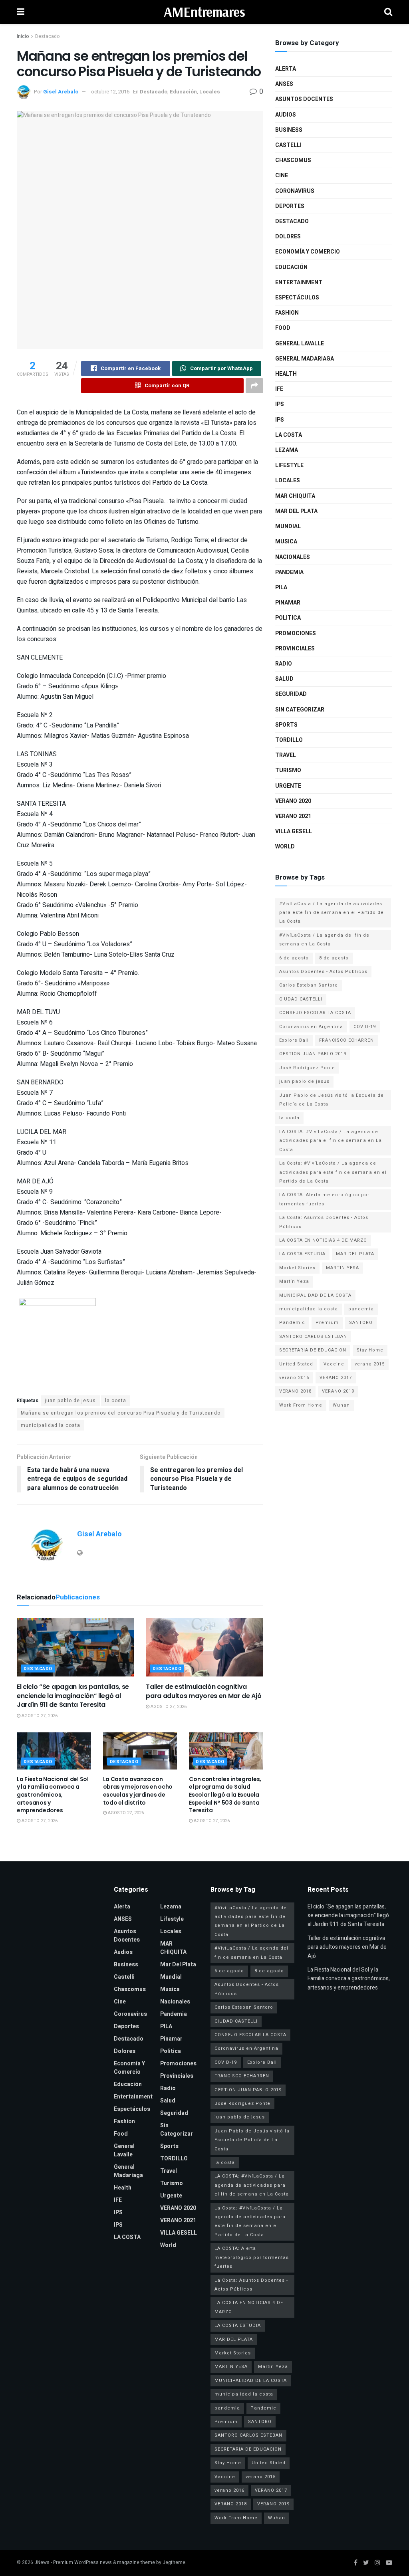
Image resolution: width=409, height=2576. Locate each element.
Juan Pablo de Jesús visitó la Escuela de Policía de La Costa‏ (332, 1100)
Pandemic (292, 1323)
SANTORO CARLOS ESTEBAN (313, 1337)
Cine (282, 175)
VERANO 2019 (338, 1391)
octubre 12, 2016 (110, 92)
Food (283, 328)
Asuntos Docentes (304, 99)
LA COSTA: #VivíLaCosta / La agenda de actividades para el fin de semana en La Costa (331, 1141)
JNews (42, 2562)
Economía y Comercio (308, 252)
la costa (116, 1401)
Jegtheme (174, 2562)
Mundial (288, 526)
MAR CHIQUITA (295, 496)
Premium (327, 1323)
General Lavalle (300, 344)
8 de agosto (334, 958)
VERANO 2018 (295, 1391)
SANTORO (361, 1323)
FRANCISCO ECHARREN (346, 1040)
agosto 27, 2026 (39, 1716)
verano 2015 (370, 1364)
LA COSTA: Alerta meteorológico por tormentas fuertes (324, 1199)
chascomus (293, 160)
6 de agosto (294, 958)
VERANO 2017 (336, 1378)
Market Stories (297, 1268)
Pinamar (288, 603)
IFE (279, 389)
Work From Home (301, 1405)
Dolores (288, 237)
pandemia (361, 1309)
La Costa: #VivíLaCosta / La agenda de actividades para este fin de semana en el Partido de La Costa (333, 1172)
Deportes (290, 206)
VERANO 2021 (293, 816)
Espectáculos (297, 298)
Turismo (288, 770)
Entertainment (299, 282)
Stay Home (370, 1350)
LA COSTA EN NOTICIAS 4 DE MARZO (323, 1240)
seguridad (291, 694)
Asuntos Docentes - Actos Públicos (323, 972)
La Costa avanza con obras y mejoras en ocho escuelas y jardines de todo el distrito (138, 1791)
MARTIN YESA (342, 1268)
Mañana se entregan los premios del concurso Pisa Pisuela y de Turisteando (121, 1413)
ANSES (284, 84)
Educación (183, 92)
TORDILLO (289, 740)
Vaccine (334, 1364)
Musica (286, 542)
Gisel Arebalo (61, 92)
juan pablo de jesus (70, 1401)
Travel (286, 755)
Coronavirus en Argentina (311, 1027)
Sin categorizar (300, 710)
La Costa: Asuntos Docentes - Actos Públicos (324, 1222)
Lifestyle (289, 465)
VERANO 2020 (293, 801)
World (285, 847)
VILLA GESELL (294, 831)
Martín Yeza (294, 1281)
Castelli (288, 145)
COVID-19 (365, 1027)
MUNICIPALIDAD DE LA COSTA (315, 1295)
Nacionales (293, 557)
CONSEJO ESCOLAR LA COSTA (315, 1013)
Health (286, 374)
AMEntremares (204, 12)
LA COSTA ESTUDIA (302, 1254)
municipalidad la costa (51, 1425)
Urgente (288, 786)
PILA (281, 588)
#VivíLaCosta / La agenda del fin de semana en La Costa (324, 940)
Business (289, 130)
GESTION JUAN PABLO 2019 (313, 1054)
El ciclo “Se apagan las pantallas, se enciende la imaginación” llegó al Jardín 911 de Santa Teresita (73, 1696)
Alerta (286, 69)
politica (288, 618)
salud (284, 679)
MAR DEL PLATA (355, 1254)
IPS (280, 404)
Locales (210, 92)
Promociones (296, 633)
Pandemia (289, 572)
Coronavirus (295, 191)
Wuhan (341, 1405)
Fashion (287, 313)
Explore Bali (294, 1040)
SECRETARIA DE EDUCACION (313, 1350)
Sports (286, 725)
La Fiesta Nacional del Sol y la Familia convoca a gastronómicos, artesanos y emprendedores (53, 1795)
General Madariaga (305, 359)
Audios (286, 115)
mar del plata (296, 511)
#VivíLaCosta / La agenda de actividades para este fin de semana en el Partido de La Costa (332, 913)
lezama (287, 450)
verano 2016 (294, 1378)
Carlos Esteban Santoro (309, 985)
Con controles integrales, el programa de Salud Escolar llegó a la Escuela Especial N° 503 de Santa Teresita (225, 1795)
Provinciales (295, 649)
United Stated (296, 1364)
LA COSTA (289, 435)
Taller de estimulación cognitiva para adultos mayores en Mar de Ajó (204, 1691)
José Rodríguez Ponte (307, 1068)
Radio (284, 664)
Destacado (47, 36)
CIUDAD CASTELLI (301, 999)
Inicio (23, 36)
